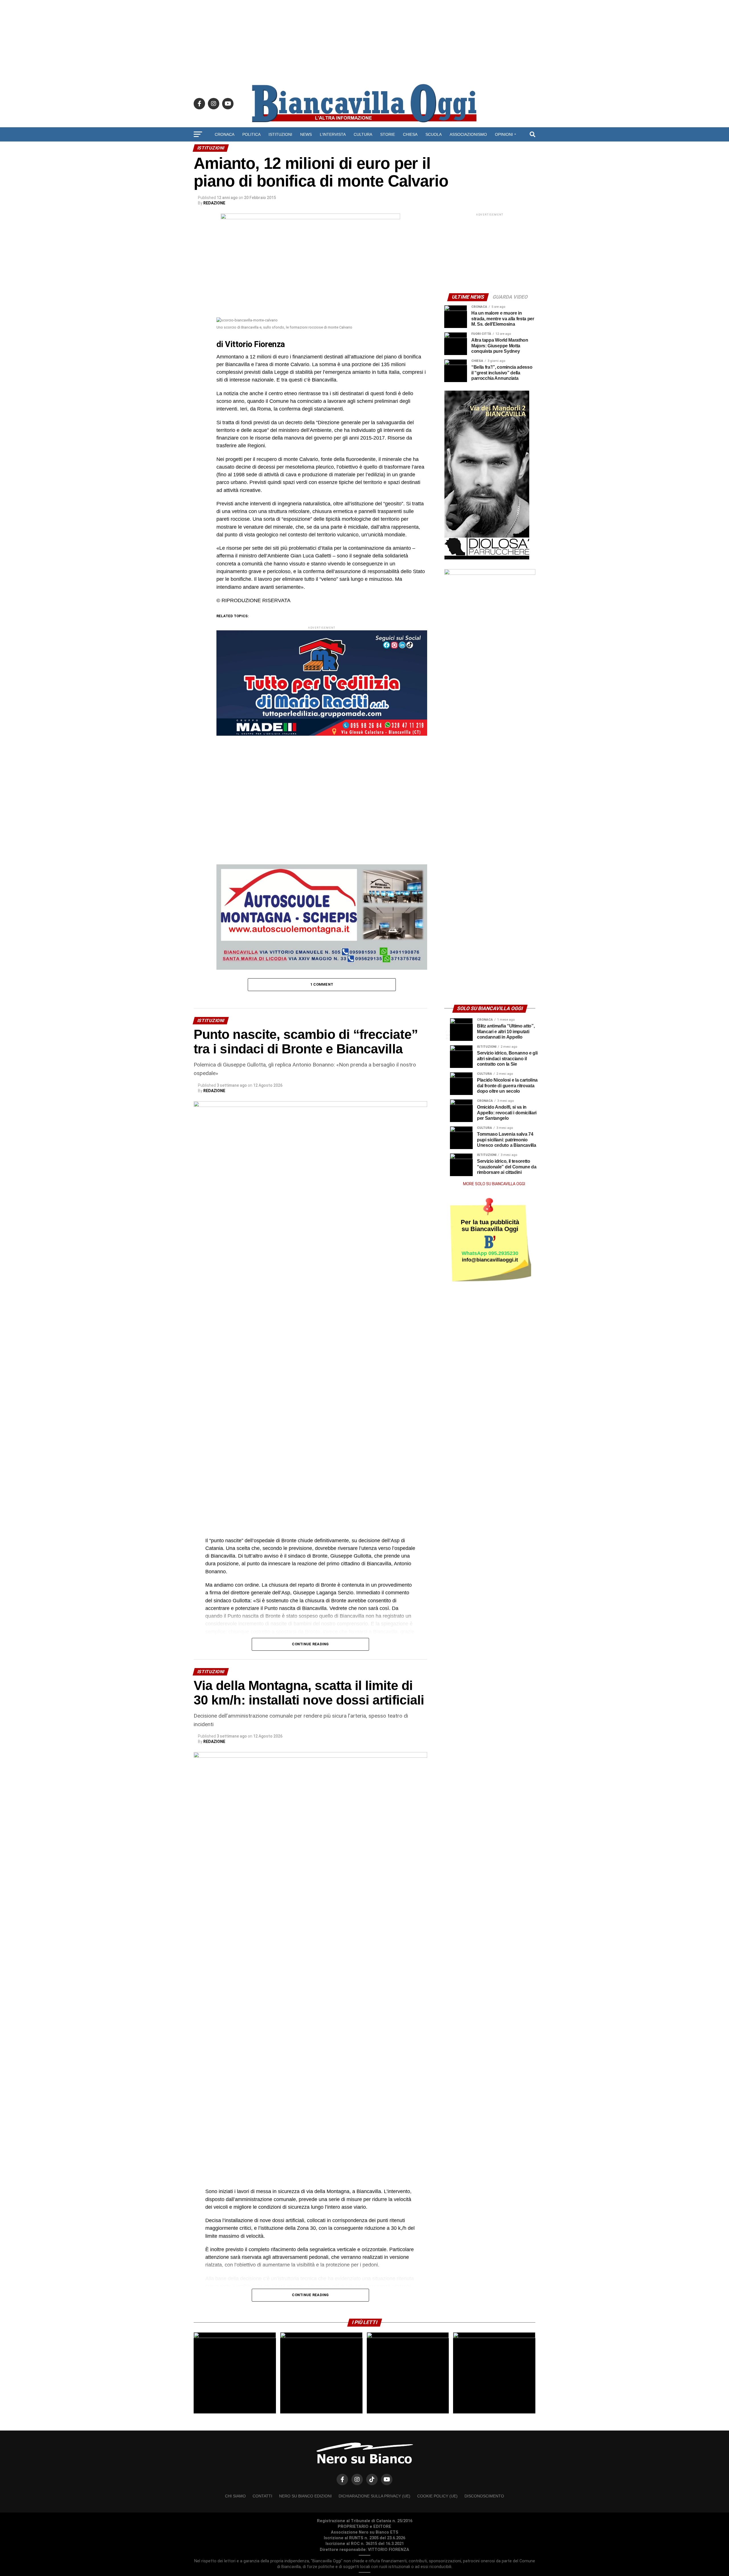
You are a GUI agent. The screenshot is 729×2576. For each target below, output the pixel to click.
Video (365, 149)
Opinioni (504, 134)
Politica (251, 134)
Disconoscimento (484, 2496)
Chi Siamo (235, 2496)
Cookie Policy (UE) (437, 2496)
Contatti (262, 2496)
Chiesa (410, 134)
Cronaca (225, 134)
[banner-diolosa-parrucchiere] (487, 558)
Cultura (363, 134)
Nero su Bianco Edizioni (305, 2496)
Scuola (434, 134)
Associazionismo (468, 134)
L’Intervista (333, 134)
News (306, 134)
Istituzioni (280, 134)
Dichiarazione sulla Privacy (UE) (374, 2496)
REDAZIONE (214, 203)
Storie (388, 134)
